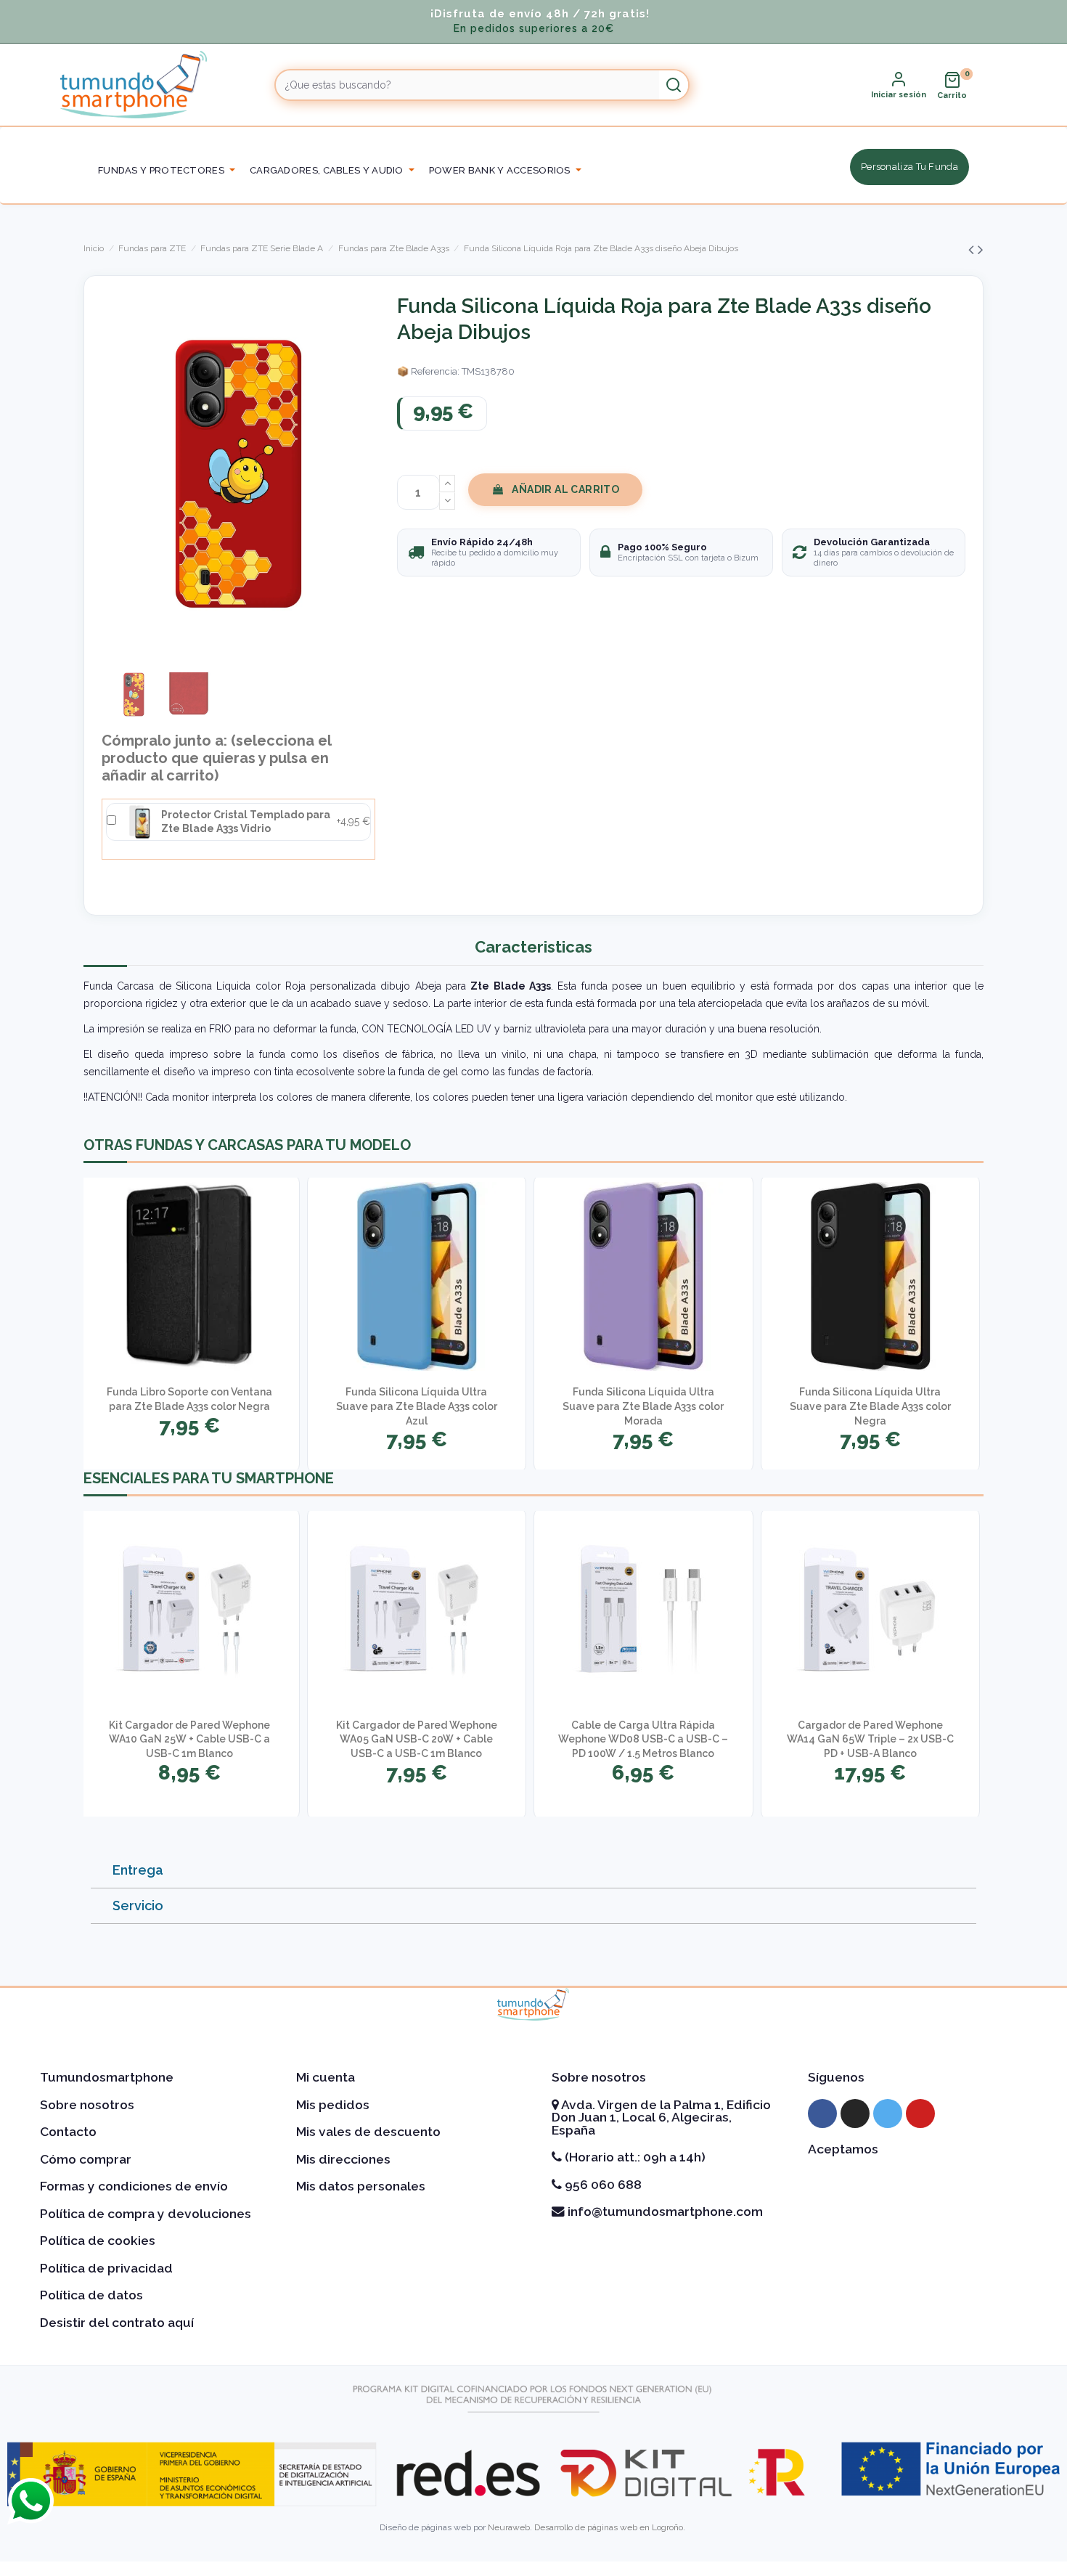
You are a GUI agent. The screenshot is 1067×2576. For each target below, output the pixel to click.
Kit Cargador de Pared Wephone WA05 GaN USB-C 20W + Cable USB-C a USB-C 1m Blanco (417, 1739)
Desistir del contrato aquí (117, 2323)
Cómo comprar (86, 2159)
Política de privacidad (106, 2268)
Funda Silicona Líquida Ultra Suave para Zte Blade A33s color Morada (643, 1406)
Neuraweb (509, 2527)
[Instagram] (855, 2114)
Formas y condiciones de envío (134, 2186)
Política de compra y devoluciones (146, 2214)
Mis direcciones (343, 2159)
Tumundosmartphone (107, 2077)
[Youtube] (920, 2114)
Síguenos (836, 2077)
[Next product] (981, 249)
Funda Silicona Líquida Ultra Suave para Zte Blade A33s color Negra (870, 1406)
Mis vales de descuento (368, 2132)
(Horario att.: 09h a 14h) (634, 2157)
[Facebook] (822, 2114)
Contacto (68, 2132)
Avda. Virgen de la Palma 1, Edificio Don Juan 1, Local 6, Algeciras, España (661, 2118)
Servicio (138, 1905)
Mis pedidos (333, 2105)
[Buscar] (674, 85)
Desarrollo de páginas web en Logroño (609, 2527)
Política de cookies (98, 2241)
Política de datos (91, 2295)
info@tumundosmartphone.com (664, 2212)
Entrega (138, 1870)
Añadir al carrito (565, 489)
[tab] (533, 1871)
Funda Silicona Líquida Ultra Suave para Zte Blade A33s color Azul (417, 1406)
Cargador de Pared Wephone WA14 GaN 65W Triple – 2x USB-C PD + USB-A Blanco (870, 1739)
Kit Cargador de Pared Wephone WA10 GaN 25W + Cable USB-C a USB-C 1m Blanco (189, 1739)
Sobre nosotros (87, 2105)
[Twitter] (888, 2114)
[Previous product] (973, 249)
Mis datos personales (361, 2186)
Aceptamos (843, 2149)
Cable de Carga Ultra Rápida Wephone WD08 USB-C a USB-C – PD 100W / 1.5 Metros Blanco (643, 1739)
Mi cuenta (326, 2077)
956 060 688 (602, 2185)
